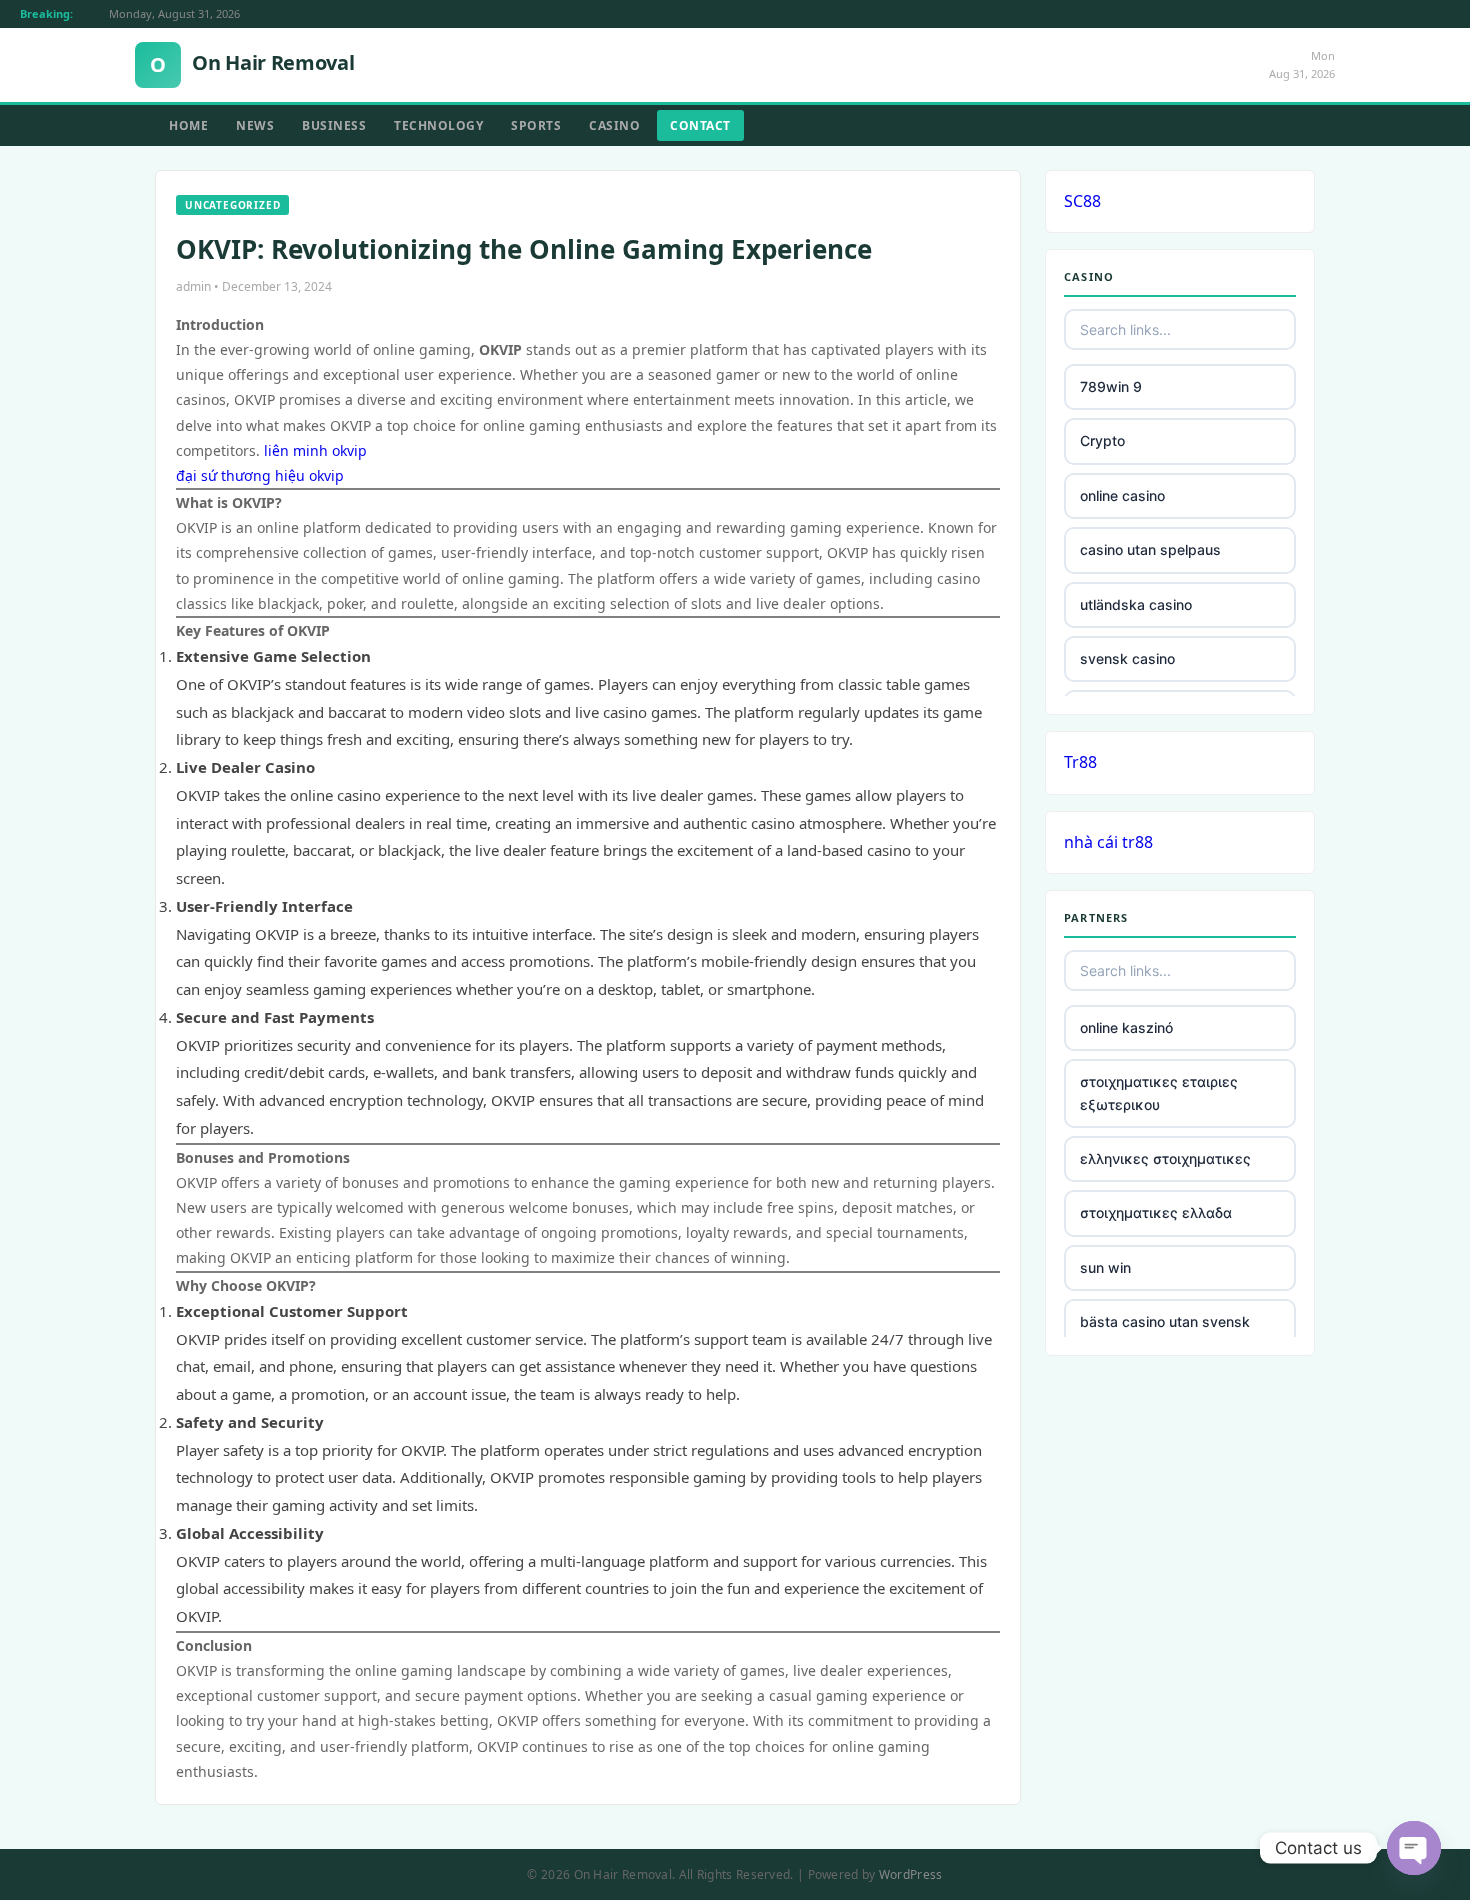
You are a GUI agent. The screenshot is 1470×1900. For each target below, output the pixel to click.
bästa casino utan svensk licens (1165, 1332)
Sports (536, 125)
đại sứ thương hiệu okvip (260, 475)
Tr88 (1080, 762)
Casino (614, 125)
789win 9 (1111, 386)
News (255, 125)
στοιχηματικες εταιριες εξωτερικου (1159, 1092)
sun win (1105, 1267)
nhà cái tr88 (1108, 842)
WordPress (911, 1874)
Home (188, 125)
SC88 (1082, 201)
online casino (1122, 495)
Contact (700, 125)
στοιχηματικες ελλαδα (1156, 1212)
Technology (438, 125)
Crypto (1102, 440)
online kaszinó (1126, 1027)
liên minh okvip (315, 450)
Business (334, 125)
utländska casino (1136, 604)
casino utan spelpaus (1150, 549)
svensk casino (1127, 658)
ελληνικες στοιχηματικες (1165, 1158)
